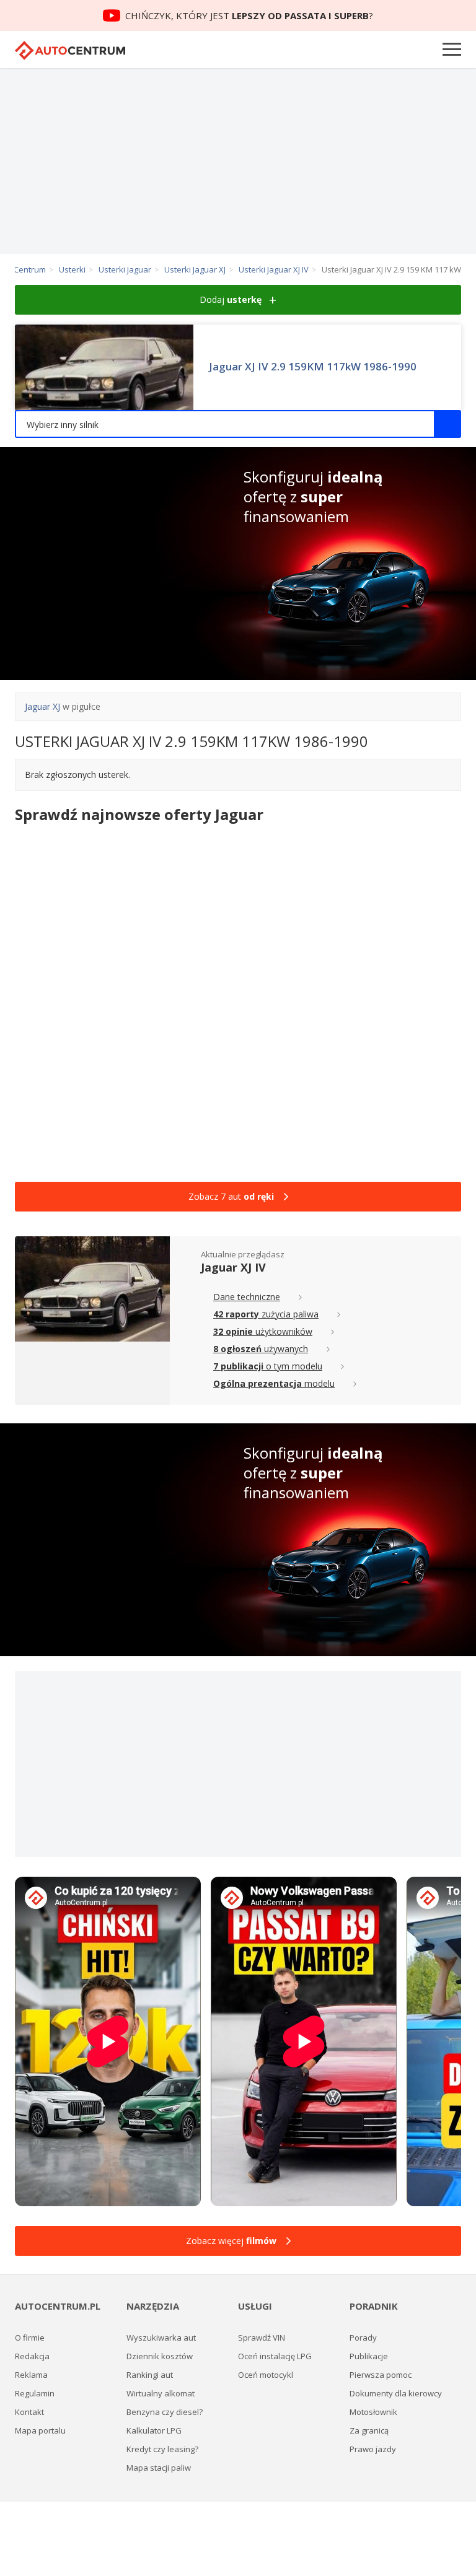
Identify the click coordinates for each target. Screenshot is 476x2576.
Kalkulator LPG (154, 2430)
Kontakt (29, 2412)
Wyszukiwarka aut (161, 2338)
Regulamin (35, 2393)
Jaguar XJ (42, 706)
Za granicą (369, 2430)
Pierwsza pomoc (381, 2375)
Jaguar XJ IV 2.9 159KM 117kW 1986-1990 (313, 367)
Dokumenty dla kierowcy (396, 2393)
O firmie (30, 2338)
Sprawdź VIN (262, 2338)
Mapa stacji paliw (159, 2468)
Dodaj (231, 299)
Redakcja (32, 2356)
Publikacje (369, 2356)
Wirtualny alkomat (161, 2393)
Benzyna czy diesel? (165, 2412)
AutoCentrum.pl (70, 50)
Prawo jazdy (373, 2449)
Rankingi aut (150, 2375)
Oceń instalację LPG (275, 2356)
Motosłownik (373, 2412)
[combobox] (238, 424)
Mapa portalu (40, 2430)
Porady (363, 2338)
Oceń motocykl (266, 2375)
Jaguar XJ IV (233, 1267)
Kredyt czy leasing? (162, 2449)
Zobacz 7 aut (231, 1196)
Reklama (31, 2375)
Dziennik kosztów (160, 2356)
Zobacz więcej (231, 2241)
